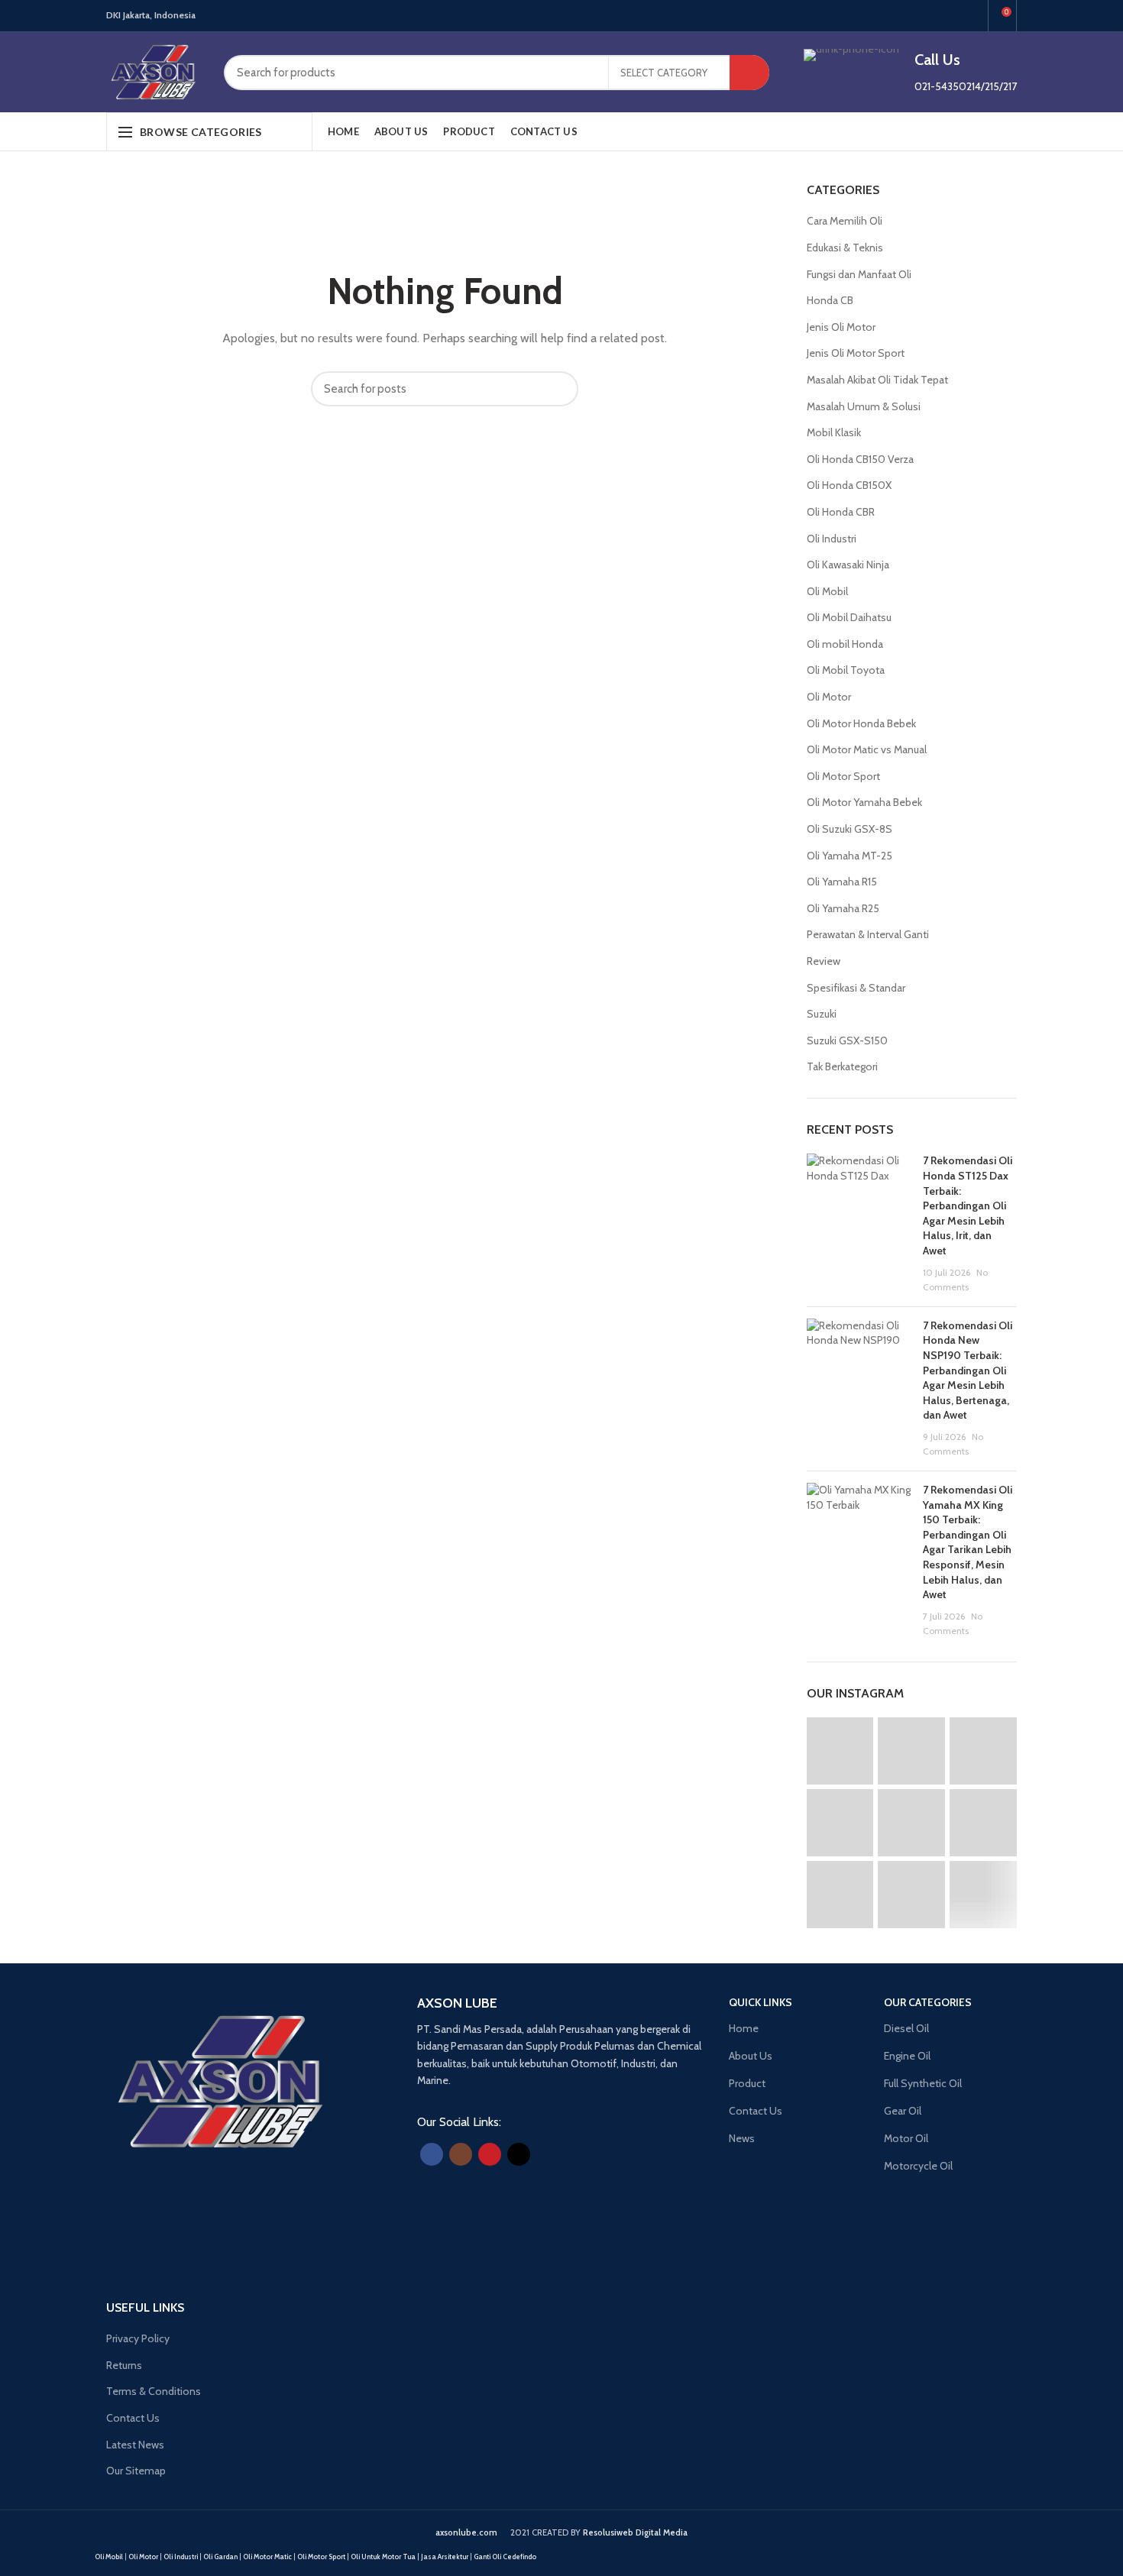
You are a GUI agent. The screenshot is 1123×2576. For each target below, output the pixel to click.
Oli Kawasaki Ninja (848, 565)
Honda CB (830, 300)
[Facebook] (919, 16)
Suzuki (822, 1014)
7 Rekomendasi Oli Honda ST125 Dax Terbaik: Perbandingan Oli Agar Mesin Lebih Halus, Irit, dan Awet (968, 1205)
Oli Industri (832, 539)
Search (749, 73)
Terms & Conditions (154, 2391)
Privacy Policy (138, 2338)
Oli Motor (829, 697)
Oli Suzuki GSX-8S (850, 829)
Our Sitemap (136, 2471)
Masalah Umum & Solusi (864, 406)
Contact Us (133, 2418)
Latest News (135, 2445)
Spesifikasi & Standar (856, 988)
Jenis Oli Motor (841, 327)
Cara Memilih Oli (845, 221)
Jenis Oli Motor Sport (856, 353)
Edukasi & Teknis (845, 248)
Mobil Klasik (834, 432)
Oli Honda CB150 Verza (860, 459)
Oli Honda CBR (841, 512)
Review (824, 961)
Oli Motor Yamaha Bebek (864, 802)
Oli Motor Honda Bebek (861, 723)
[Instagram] (936, 16)
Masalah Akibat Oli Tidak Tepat (877, 380)
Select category (664, 73)
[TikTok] (971, 16)
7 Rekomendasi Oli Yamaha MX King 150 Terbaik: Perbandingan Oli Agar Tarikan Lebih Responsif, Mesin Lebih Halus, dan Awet (968, 1542)
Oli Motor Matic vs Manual (867, 749)
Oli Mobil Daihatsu (849, 617)
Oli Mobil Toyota (846, 670)
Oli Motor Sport (843, 776)
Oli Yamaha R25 (843, 908)
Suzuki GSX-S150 (847, 1040)
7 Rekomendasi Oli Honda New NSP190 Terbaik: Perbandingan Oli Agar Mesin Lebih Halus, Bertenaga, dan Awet (968, 1371)
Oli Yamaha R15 (842, 882)
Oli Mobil (827, 591)
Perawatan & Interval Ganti (868, 934)
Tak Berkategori (842, 1066)
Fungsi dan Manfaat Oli (859, 274)
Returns (124, 2365)
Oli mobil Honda (845, 644)
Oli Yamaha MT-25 (850, 856)
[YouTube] (954, 16)
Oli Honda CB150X (849, 485)
